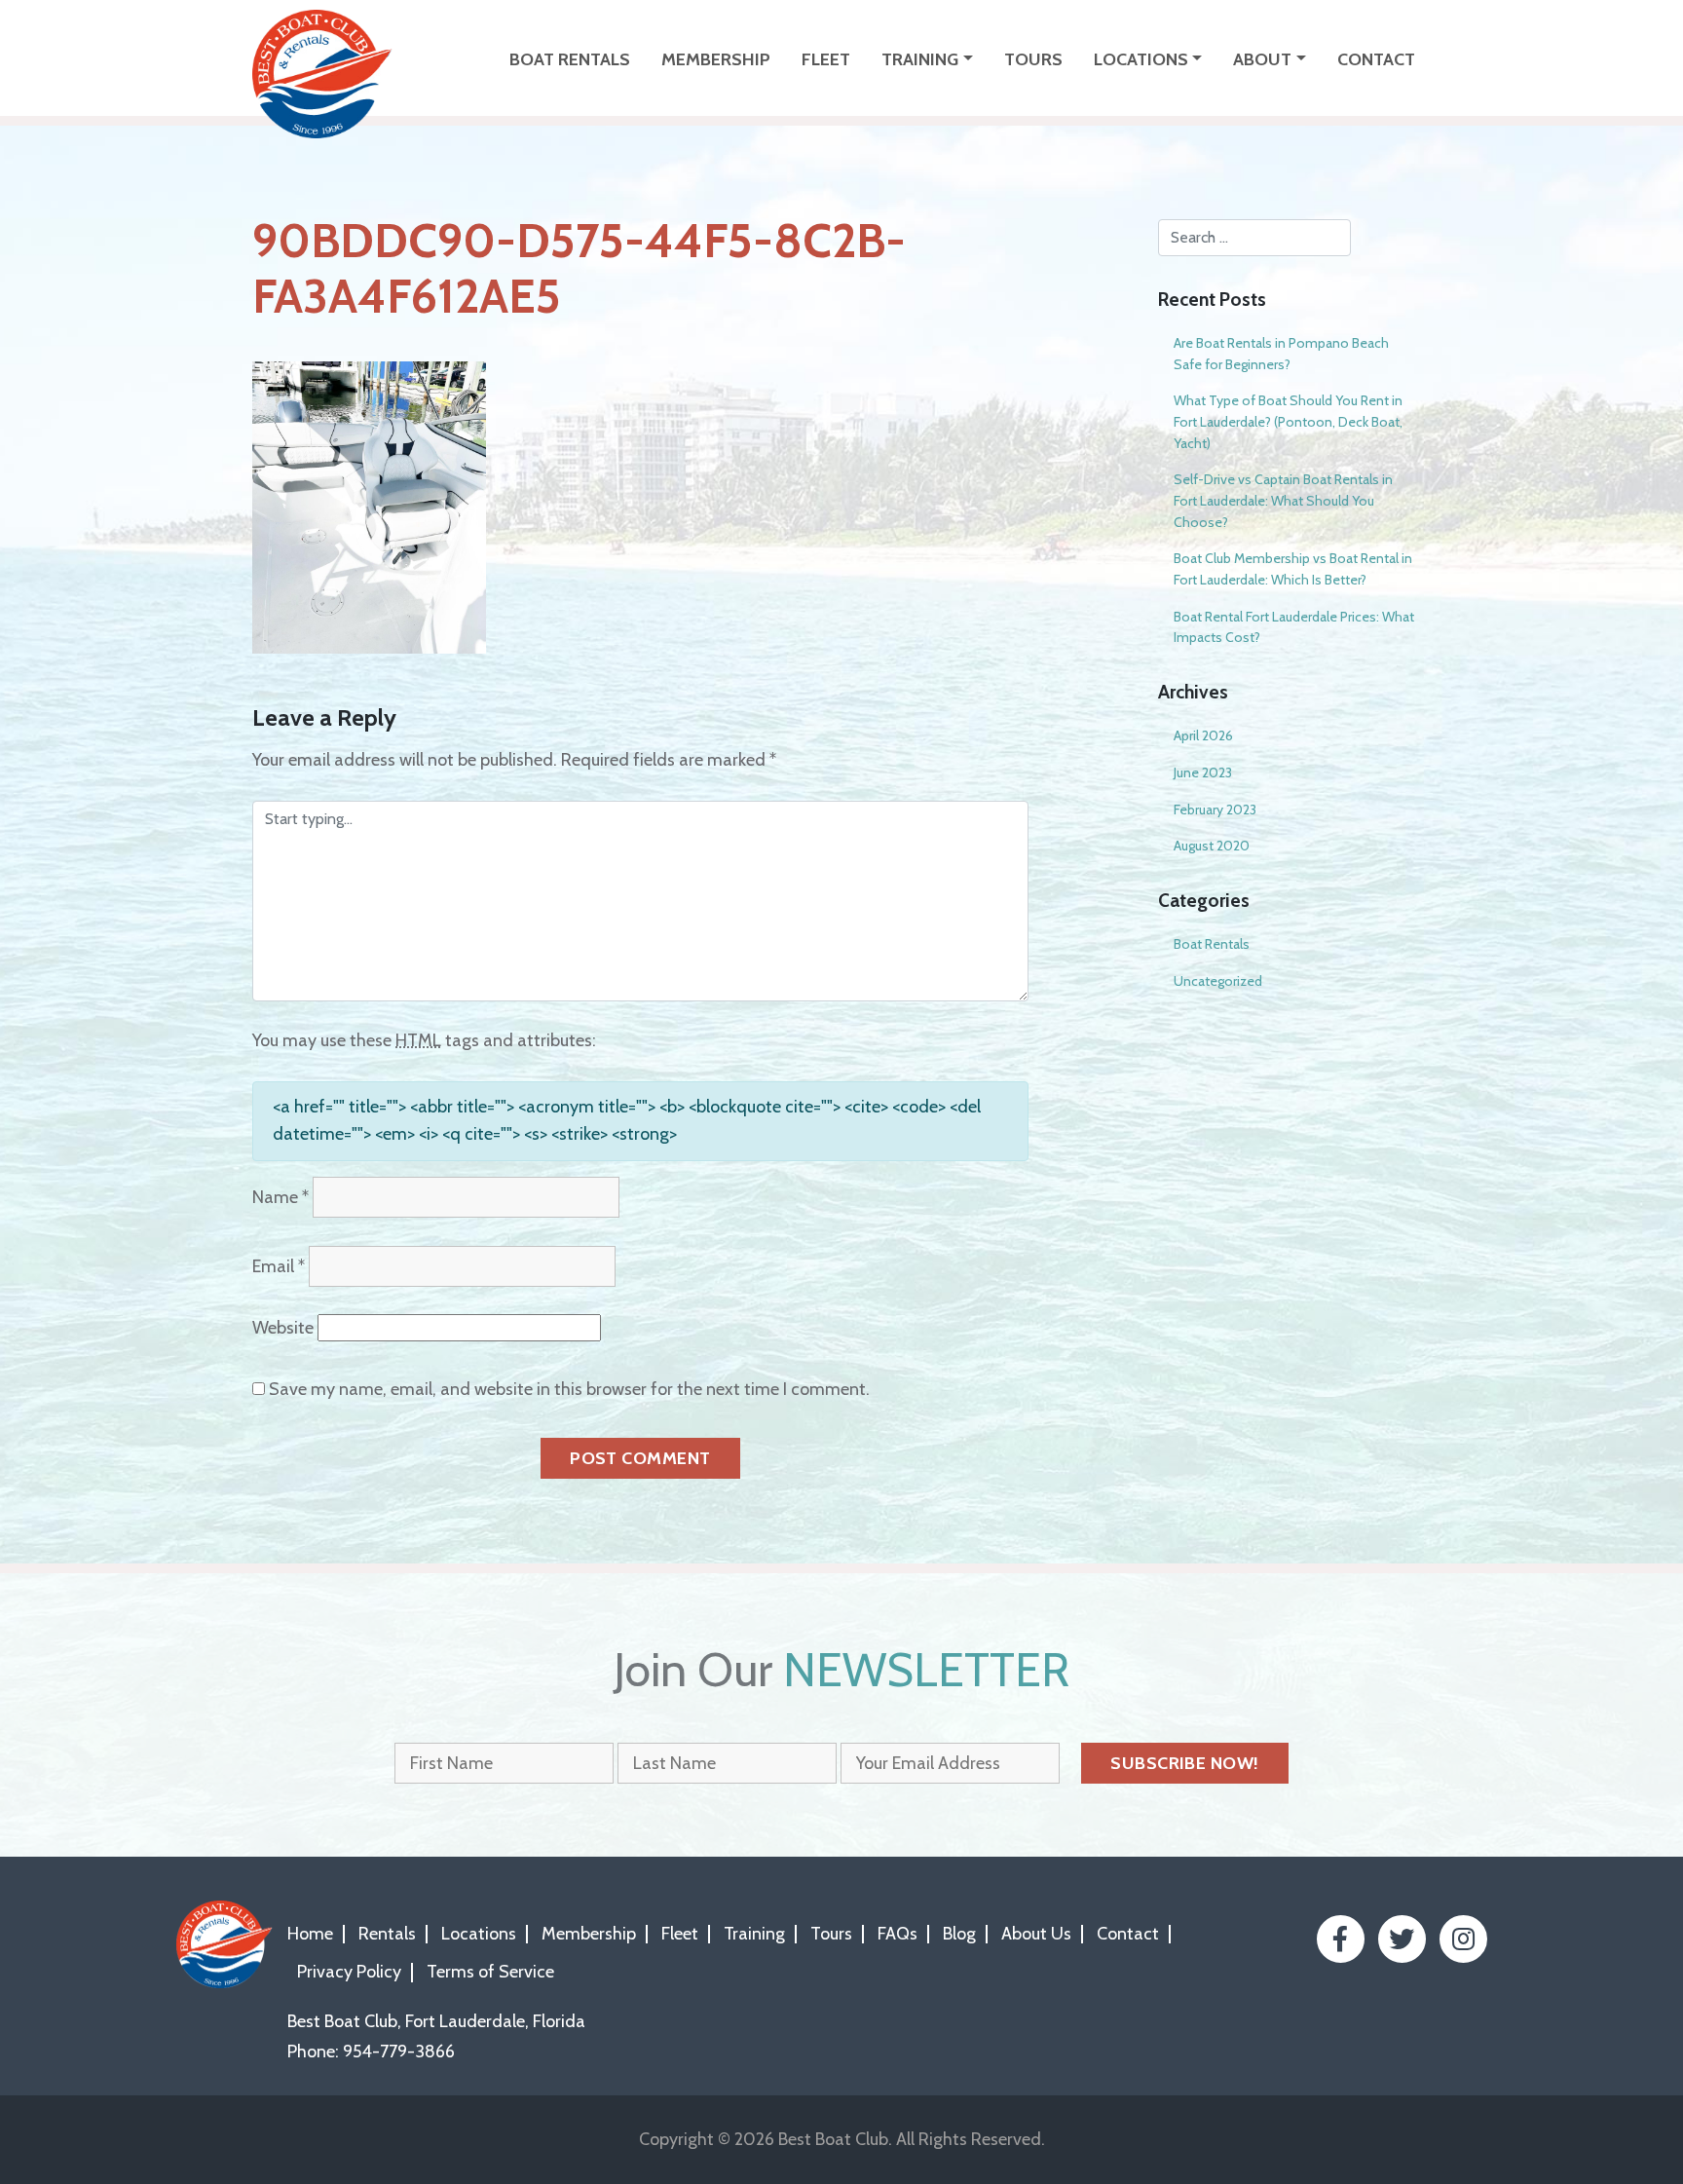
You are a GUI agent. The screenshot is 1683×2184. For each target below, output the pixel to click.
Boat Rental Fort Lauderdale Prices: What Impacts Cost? (1294, 627)
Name (280, 1197)
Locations (1141, 59)
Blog (959, 1934)
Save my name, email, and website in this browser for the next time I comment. (569, 1389)
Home (310, 1934)
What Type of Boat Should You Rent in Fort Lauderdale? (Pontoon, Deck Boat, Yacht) (1288, 421)
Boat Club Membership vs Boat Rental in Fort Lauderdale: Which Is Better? (1293, 569)
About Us (1036, 1934)
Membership (716, 59)
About (1262, 59)
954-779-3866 (399, 2052)
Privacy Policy (349, 1972)
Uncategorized (1218, 981)
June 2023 (1203, 772)
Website (283, 1328)
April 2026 (1203, 735)
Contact (1376, 59)
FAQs (898, 1934)
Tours (1033, 59)
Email (279, 1266)
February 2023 (1215, 810)
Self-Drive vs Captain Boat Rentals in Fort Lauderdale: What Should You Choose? (1283, 500)
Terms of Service (490, 1972)
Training (920, 59)
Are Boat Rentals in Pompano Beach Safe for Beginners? (1281, 354)
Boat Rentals (570, 59)
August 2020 (1212, 846)
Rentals (387, 1934)
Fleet (826, 59)
